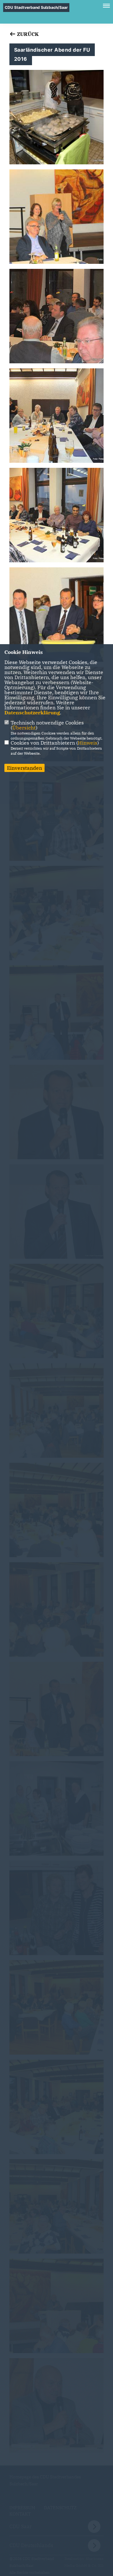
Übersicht (24, 728)
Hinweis (88, 743)
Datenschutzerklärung (32, 712)
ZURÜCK (27, 34)
